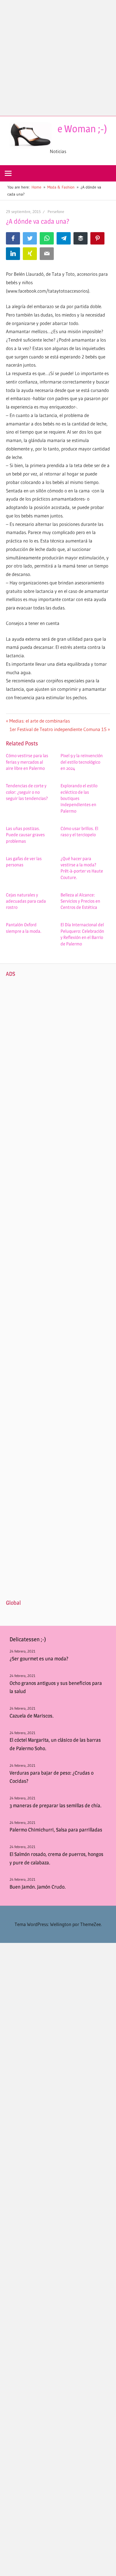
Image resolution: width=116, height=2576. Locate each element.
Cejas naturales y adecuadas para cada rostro (26, 901)
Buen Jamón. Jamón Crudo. (38, 1887)
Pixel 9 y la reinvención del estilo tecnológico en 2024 (82, 762)
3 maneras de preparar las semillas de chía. (55, 1805)
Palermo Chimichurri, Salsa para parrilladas (56, 1830)
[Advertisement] (58, 58)
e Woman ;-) (82, 129)
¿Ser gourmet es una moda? (39, 1659)
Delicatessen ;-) (28, 1639)
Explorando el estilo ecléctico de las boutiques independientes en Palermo (79, 798)
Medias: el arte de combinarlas (39, 721)
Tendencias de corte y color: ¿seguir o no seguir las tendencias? (27, 792)
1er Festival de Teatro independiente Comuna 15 (58, 729)
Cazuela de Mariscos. (32, 1716)
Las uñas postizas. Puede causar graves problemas (25, 835)
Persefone (56, 212)
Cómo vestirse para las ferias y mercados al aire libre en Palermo (27, 762)
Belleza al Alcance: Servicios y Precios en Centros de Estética (80, 901)
